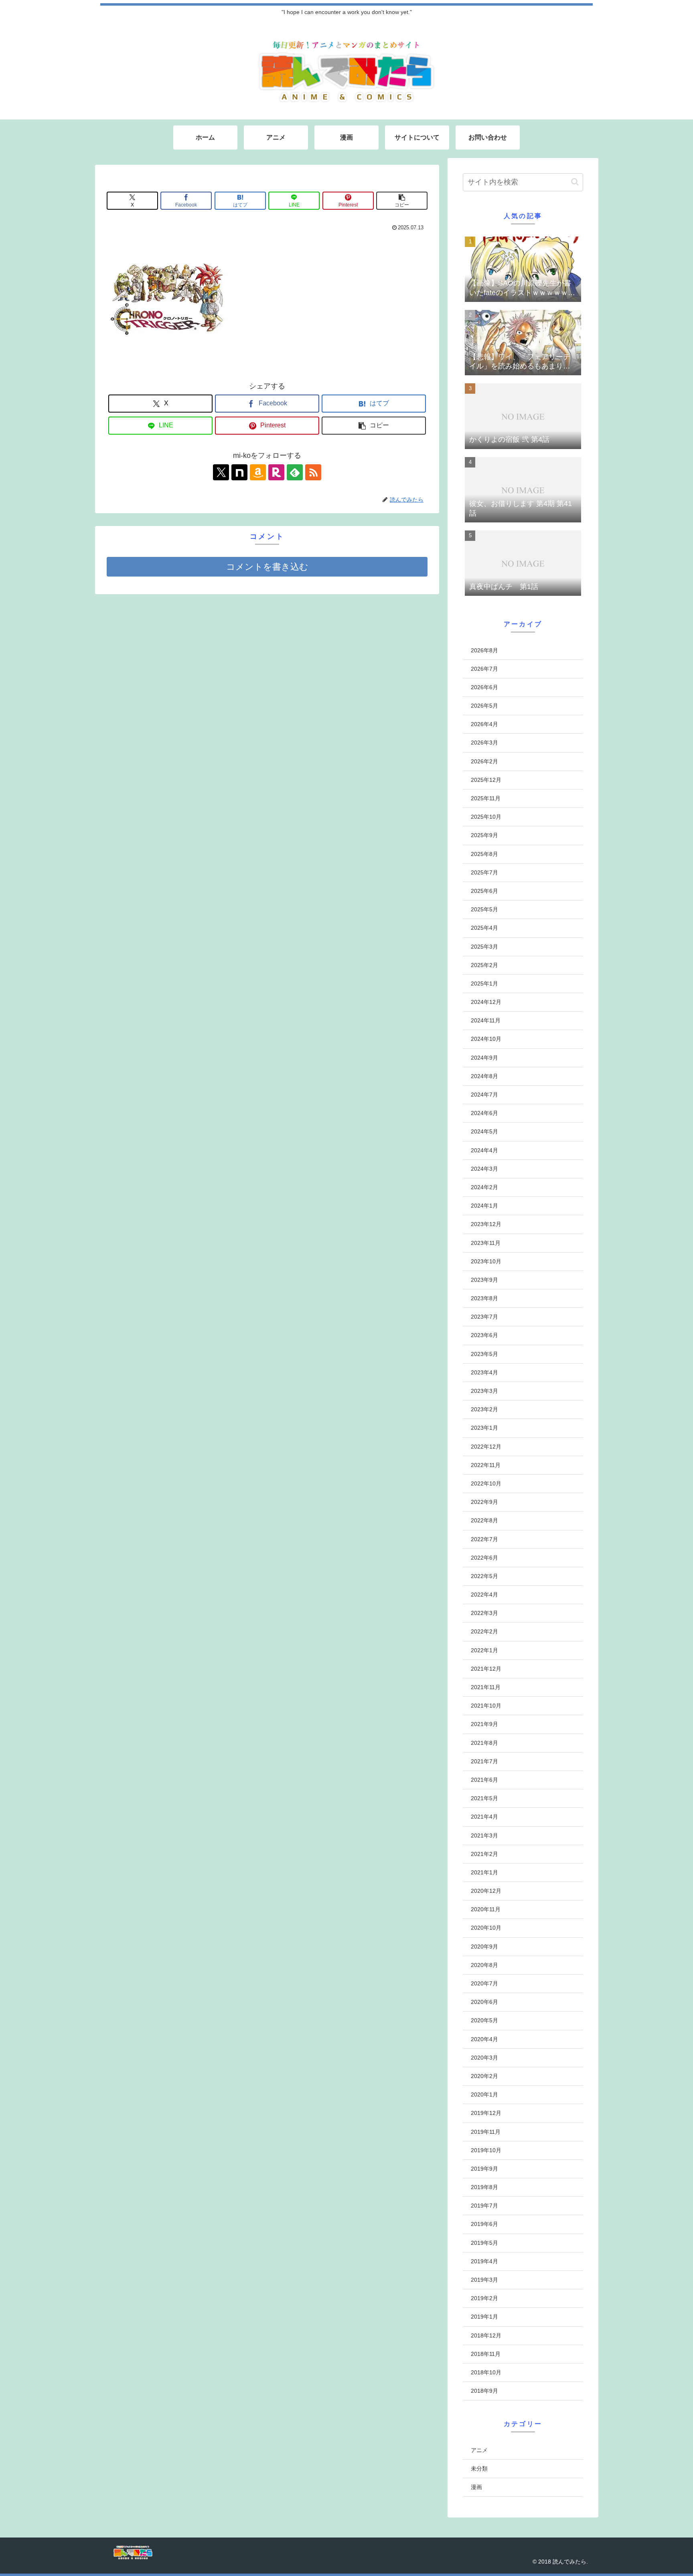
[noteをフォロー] (239, 472)
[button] (402, 201)
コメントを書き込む (267, 567)
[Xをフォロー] (221, 472)
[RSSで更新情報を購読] (313, 472)
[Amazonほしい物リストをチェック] (258, 472)
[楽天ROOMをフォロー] (276, 472)
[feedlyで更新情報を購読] (295, 472)
